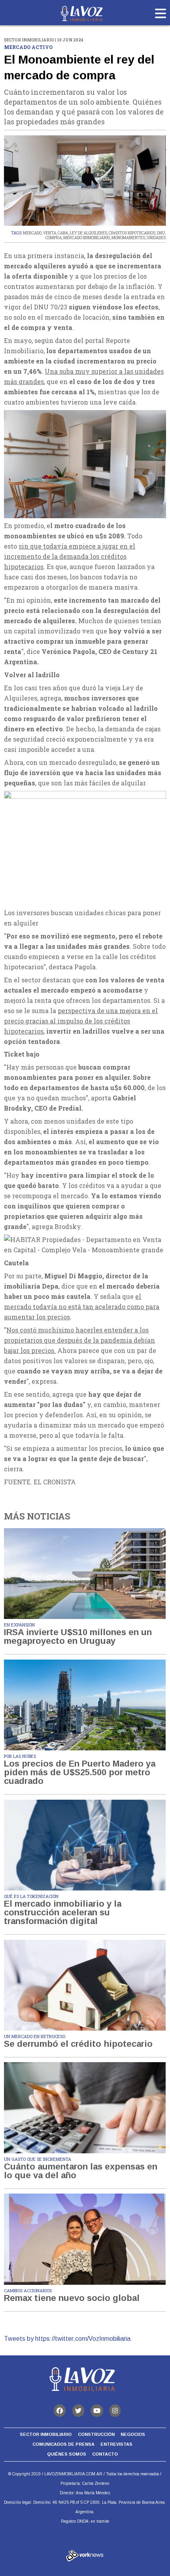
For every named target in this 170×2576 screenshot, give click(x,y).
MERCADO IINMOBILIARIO (87, 238)
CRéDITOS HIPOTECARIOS (132, 233)
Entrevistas (116, 2444)
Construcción (96, 2434)
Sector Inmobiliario (46, 2434)
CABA (63, 233)
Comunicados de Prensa (63, 2444)
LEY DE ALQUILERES (88, 233)
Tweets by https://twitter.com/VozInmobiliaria (67, 2339)
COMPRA (54, 238)
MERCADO (32, 233)
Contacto (105, 2454)
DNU (161, 233)
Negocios (133, 2434)
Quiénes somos (67, 2454)
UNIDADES (156, 238)
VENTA (50, 233)
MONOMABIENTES (128, 238)
